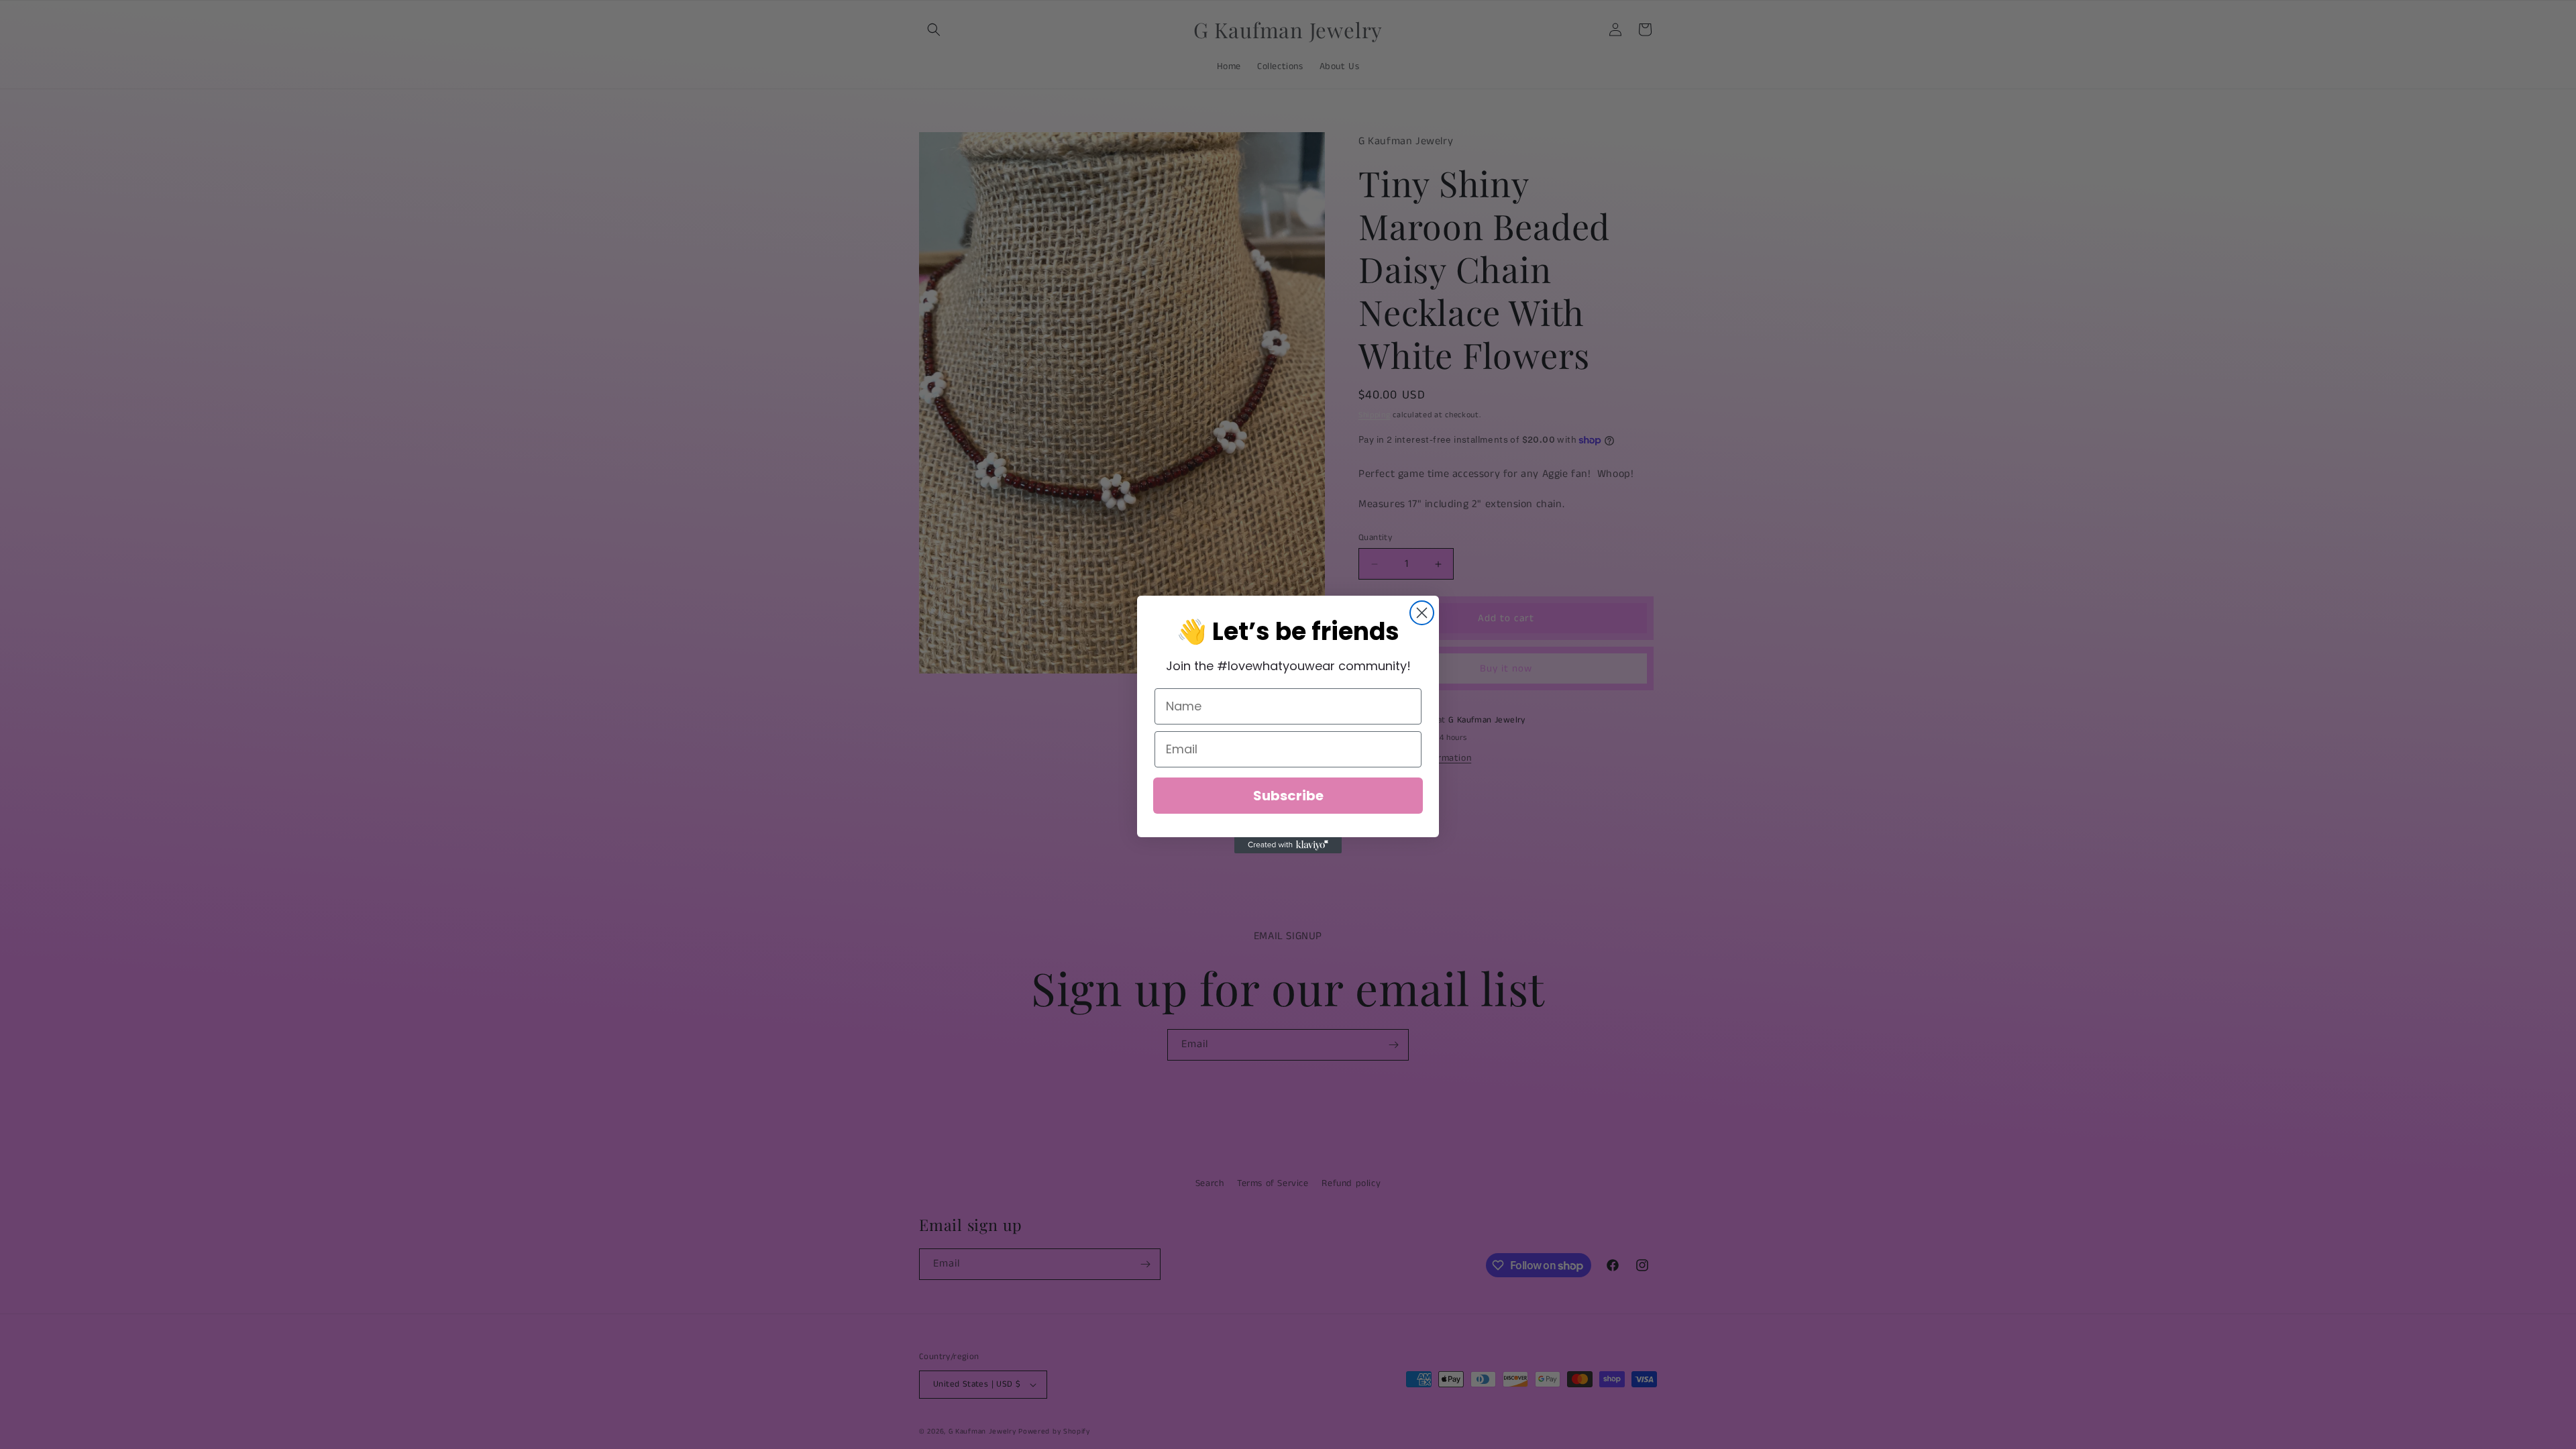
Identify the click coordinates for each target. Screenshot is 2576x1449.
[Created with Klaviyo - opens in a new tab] (1288, 845)
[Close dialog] (1422, 613)
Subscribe (1288, 796)
